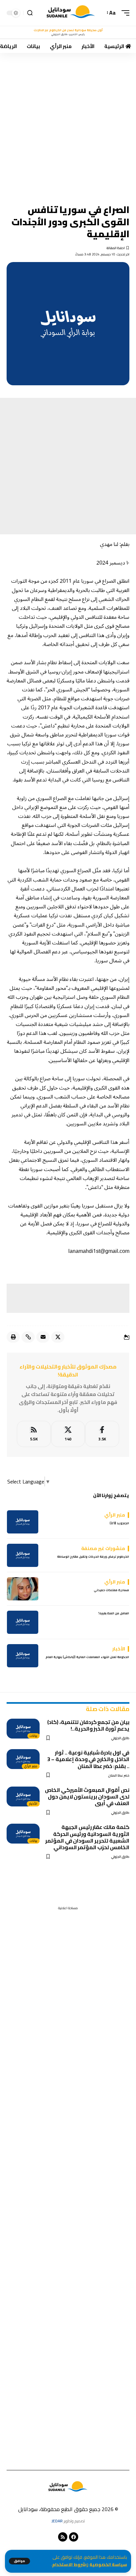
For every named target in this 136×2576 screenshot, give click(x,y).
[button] (19, 2561)
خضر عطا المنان (119, 1775)
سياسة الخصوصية (108, 2565)
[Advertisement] (68, 124)
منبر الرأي (31, 1766)
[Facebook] (102, 1434)
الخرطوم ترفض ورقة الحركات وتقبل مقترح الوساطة (93, 1556)
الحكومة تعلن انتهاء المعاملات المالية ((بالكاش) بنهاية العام (87, 1657)
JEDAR (57, 2521)
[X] (68, 1434)
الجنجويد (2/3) (119, 1523)
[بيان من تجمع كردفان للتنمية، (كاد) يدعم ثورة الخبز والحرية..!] (23, 1729)
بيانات (34, 1736)
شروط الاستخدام (69, 2565)
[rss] (34, 1434)
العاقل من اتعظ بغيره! (114, 1613)
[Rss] (63, 2537)
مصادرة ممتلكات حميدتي (111, 1590)
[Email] (43, 1337)
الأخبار (33, 1804)
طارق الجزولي (120, 1738)
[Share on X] (58, 1337)
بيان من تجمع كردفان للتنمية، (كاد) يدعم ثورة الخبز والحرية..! (88, 1725)
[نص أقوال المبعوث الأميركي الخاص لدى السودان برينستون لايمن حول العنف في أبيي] (23, 1797)
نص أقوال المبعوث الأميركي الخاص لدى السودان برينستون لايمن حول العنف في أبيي (87, 1797)
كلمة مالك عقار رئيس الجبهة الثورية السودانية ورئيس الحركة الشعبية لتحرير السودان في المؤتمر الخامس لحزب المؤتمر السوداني (87, 1837)
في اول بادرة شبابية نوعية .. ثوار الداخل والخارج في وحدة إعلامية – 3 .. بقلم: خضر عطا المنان (88, 1759)
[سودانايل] (71, 13)
